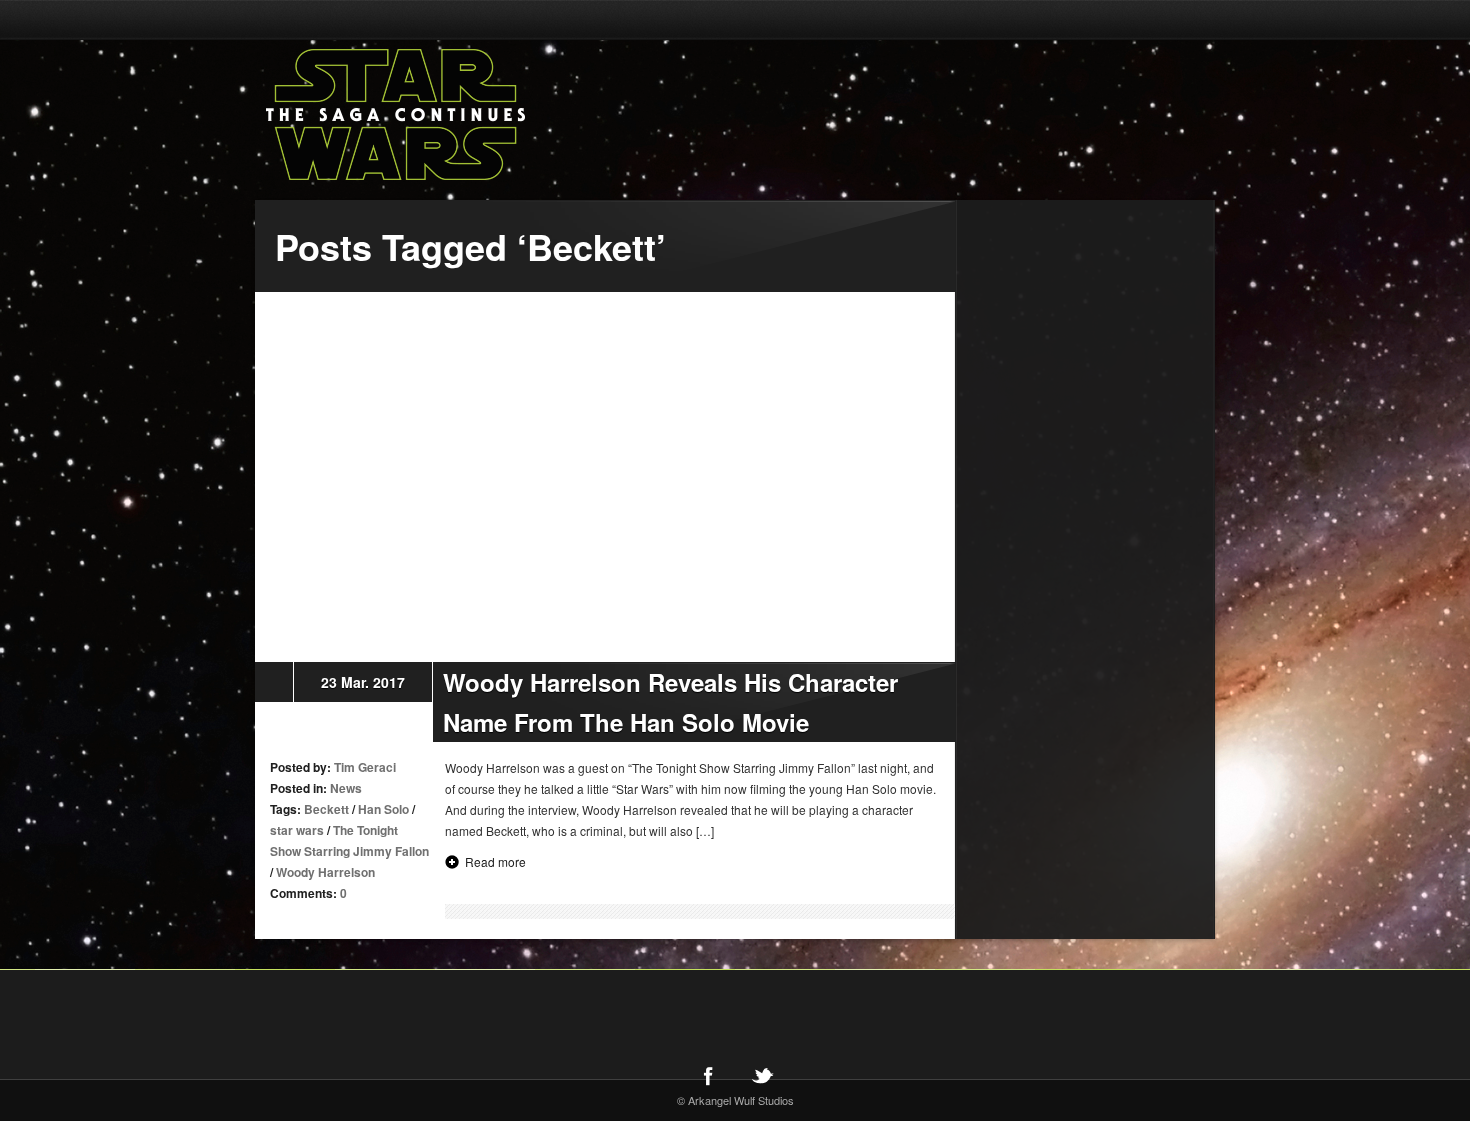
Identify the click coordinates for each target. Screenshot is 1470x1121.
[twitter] (762, 1075)
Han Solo (383, 809)
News (346, 788)
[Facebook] (708, 1075)
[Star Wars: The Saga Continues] (500, 115)
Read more (495, 861)
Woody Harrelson (325, 872)
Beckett (326, 809)
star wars (297, 830)
